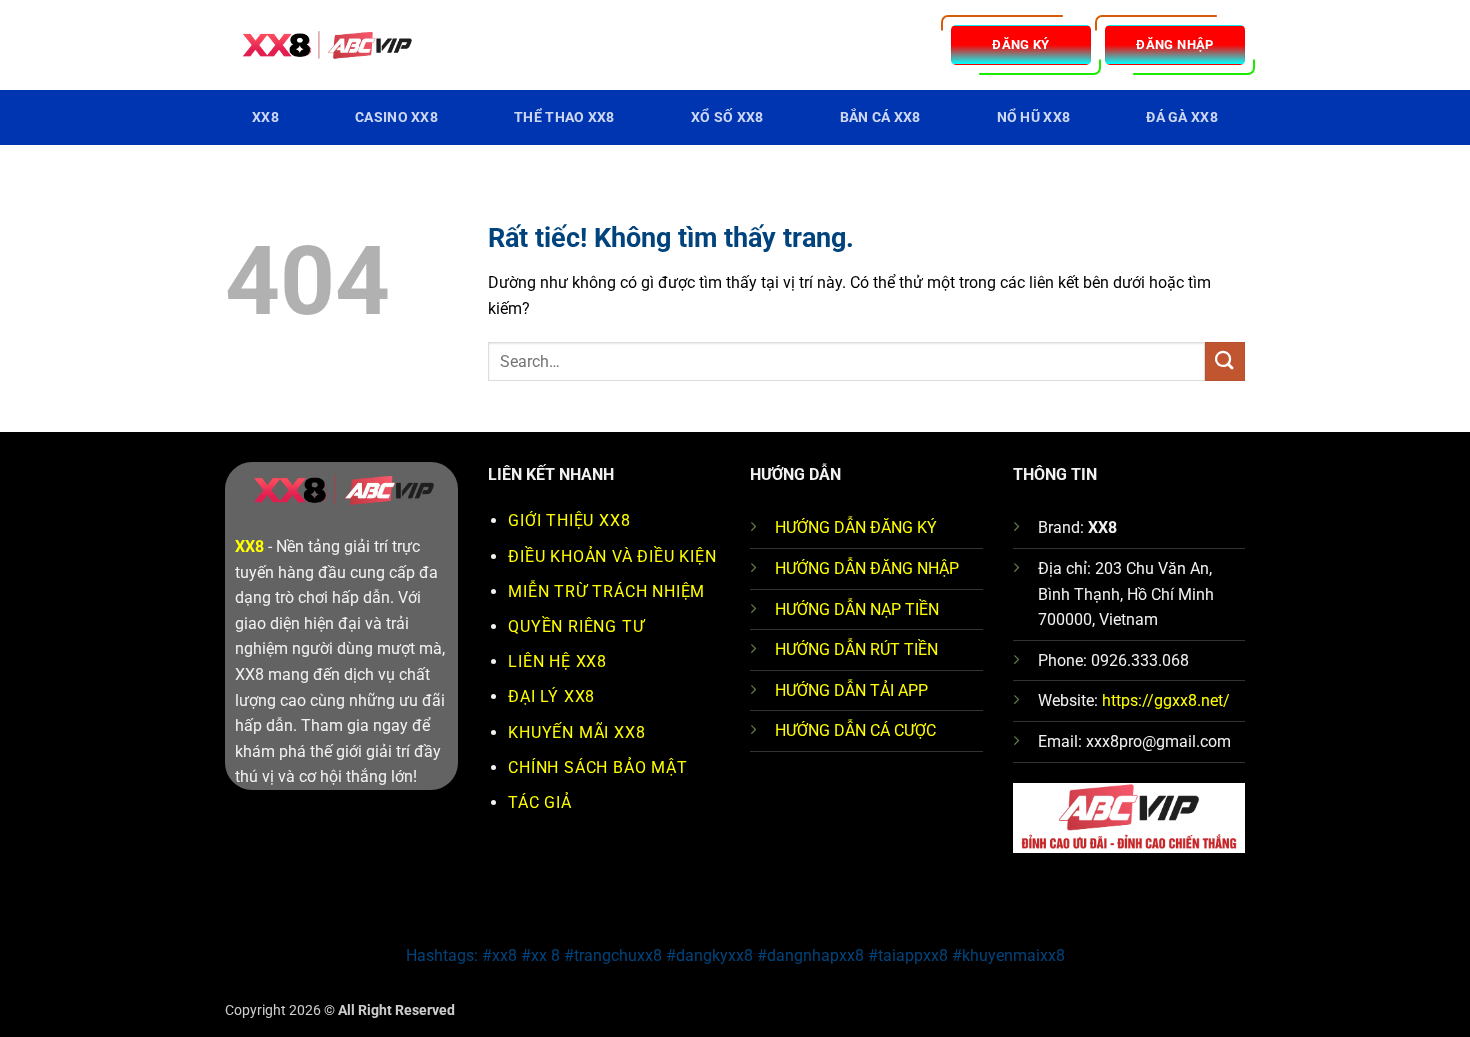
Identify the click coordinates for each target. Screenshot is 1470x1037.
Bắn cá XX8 (880, 117)
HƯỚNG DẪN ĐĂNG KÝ (856, 527)
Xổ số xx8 (727, 117)
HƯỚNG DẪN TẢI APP (851, 690)
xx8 (265, 117)
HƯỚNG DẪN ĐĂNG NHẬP (867, 568)
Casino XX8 (396, 117)
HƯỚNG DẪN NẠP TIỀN (857, 609)
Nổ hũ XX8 (1034, 117)
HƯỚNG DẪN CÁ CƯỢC (855, 730)
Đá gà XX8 (1182, 117)
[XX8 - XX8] (325, 45)
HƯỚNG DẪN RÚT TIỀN (856, 649)
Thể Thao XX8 (564, 117)
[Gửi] (1225, 361)
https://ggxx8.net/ (1166, 700)
